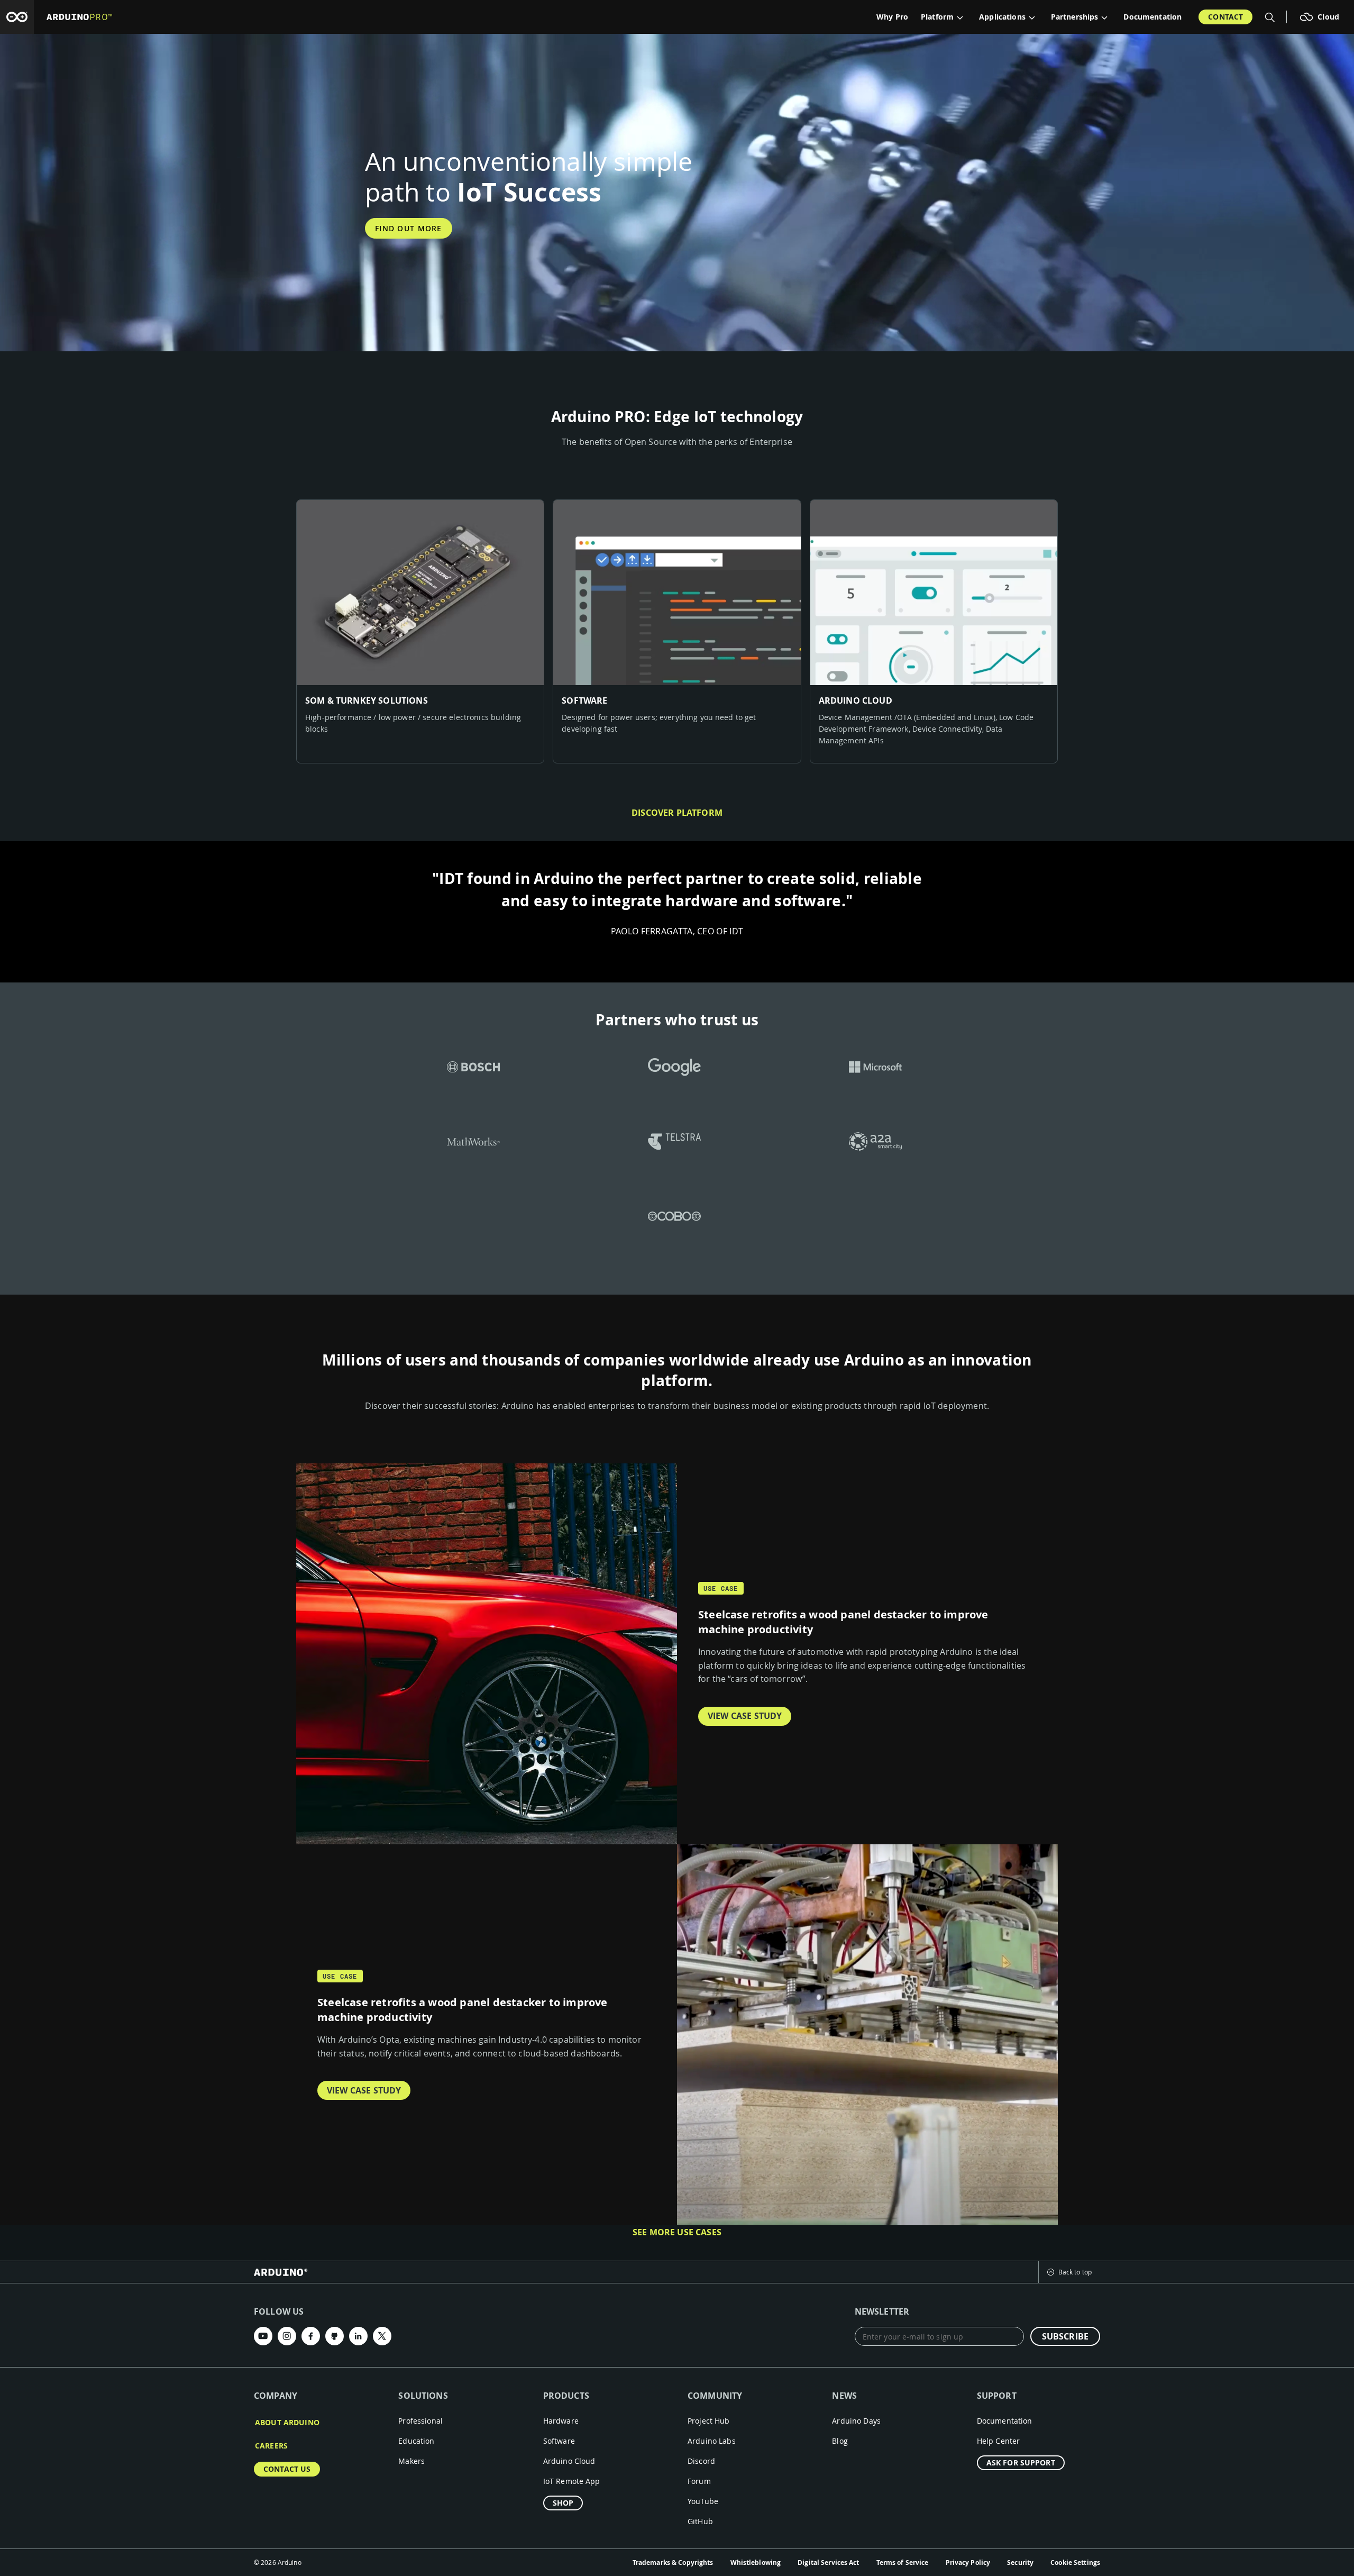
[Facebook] (311, 2336)
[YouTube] (263, 2336)
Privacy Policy (968, 2563)
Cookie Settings (1075, 2563)
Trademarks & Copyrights (673, 2563)
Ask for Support (1021, 2463)
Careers (271, 2446)
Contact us (287, 2469)
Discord (701, 2461)
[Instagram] (287, 2336)
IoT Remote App (572, 2481)
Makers (411, 2461)
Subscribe (1065, 2336)
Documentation (1152, 17)
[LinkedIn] (358, 2336)
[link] (420, 632)
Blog (840, 2441)
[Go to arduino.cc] (17, 17)
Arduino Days (856, 2421)
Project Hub (709, 2421)
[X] (382, 2336)
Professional (420, 2421)
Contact (1225, 17)
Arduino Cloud (569, 2461)
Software (559, 2441)
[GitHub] (335, 2336)
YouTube (703, 2501)
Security (1020, 2563)
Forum (699, 2481)
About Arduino (287, 2422)
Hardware (561, 2421)
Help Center (999, 2441)
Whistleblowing (756, 2563)
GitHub (700, 2521)
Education (416, 2441)
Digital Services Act (828, 2563)
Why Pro (892, 17)
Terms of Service (903, 2563)
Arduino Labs (712, 2441)
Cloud (1328, 17)
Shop (563, 2503)
